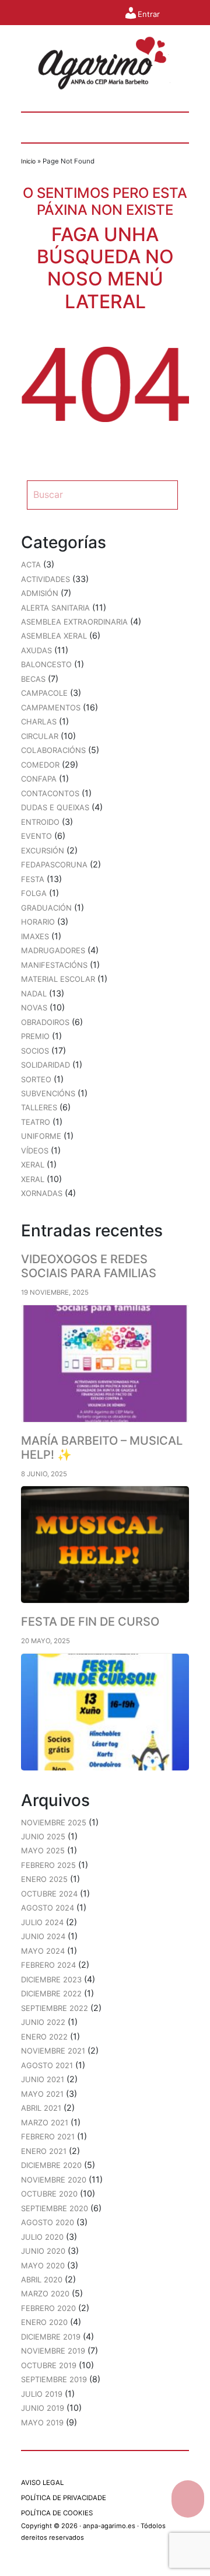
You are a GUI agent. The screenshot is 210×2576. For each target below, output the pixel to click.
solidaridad (45, 1065)
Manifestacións (54, 965)
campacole (44, 693)
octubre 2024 (49, 1894)
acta (31, 564)
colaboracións (53, 750)
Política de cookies (57, 2513)
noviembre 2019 (53, 2351)
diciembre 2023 (51, 1979)
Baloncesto (46, 664)
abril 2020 (42, 2279)
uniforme (41, 1136)
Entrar (148, 14)
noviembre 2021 (53, 2051)
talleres (39, 1107)
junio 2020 (43, 2251)
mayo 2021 (42, 2094)
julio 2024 (42, 1922)
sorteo (36, 1079)
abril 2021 (41, 2108)
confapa (39, 779)
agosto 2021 (47, 2065)
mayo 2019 (42, 2422)
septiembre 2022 (55, 2008)
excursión (43, 850)
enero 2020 (44, 2322)
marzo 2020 (45, 2293)
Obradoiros (45, 1022)
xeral (33, 1165)
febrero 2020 (48, 2308)
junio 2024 (43, 1936)
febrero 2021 (48, 2136)
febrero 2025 (48, 1865)
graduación (46, 908)
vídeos (35, 1151)
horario (38, 922)
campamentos (51, 707)
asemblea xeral (54, 636)
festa (33, 879)
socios (35, 1051)
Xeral (33, 1179)
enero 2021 (44, 2151)
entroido (40, 822)
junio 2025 (43, 1836)
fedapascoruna (54, 865)
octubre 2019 (49, 2365)
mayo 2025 (43, 1850)
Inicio (28, 161)
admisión (40, 593)
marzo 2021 (45, 2122)
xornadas (42, 1193)
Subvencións (48, 1093)
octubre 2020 (49, 2194)
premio (35, 1036)
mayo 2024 (43, 1951)
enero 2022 (44, 2037)
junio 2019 (43, 2408)
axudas (36, 650)
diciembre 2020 (51, 2165)
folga (34, 893)
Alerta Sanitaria (55, 608)
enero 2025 (44, 1879)
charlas (39, 721)
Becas (33, 679)
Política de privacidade (64, 2498)
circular (40, 736)
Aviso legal (42, 2483)
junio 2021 (43, 2079)
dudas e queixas (55, 807)
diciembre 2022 (51, 1993)
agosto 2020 (48, 2222)
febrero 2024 (48, 1965)
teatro (36, 1122)
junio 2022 (43, 2022)
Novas (34, 1008)
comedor (40, 765)
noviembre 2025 (54, 1822)
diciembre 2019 (51, 2337)
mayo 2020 (43, 2265)
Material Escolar (58, 979)
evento (36, 836)
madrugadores (53, 950)
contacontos (50, 793)
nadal (34, 994)
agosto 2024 (48, 1908)
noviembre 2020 (54, 2180)
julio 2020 (42, 2237)
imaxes (35, 936)
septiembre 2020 (55, 2208)
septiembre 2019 (54, 2379)
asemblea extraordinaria (74, 622)
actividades (45, 579)
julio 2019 (42, 2394)
